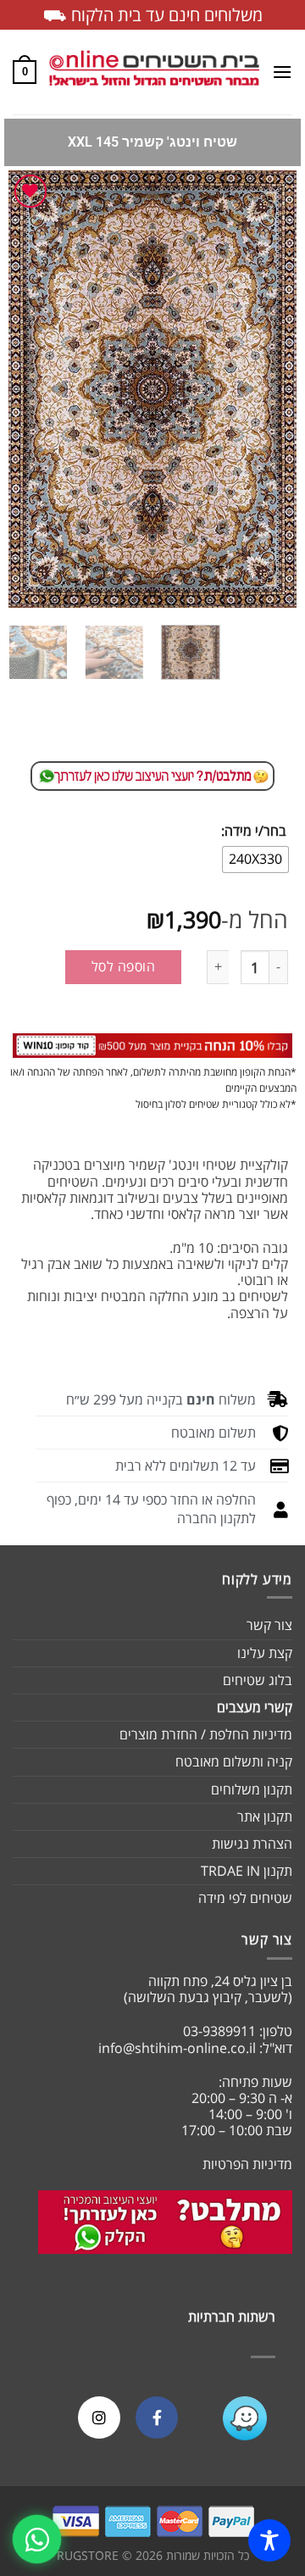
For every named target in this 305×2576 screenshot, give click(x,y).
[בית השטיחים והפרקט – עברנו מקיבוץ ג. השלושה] (154, 72)
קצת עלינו (265, 1653)
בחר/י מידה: (254, 831)
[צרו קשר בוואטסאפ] (37, 2539)
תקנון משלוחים (252, 1789)
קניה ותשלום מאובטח (234, 1761)
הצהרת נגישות (252, 1844)
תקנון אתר (265, 1817)
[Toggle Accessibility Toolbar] (269, 2540)
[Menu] (282, 72)
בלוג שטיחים (258, 1680)
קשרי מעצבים (255, 1707)
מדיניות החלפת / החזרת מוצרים (206, 1734)
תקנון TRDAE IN (247, 1871)
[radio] (255, 860)
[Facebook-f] (157, 2417)
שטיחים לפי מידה (245, 1898)
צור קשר (269, 1625)
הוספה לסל (123, 966)
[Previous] (269, 389)
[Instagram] (99, 2417)
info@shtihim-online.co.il (177, 2048)
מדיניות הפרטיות (247, 2164)
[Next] (23, 389)
